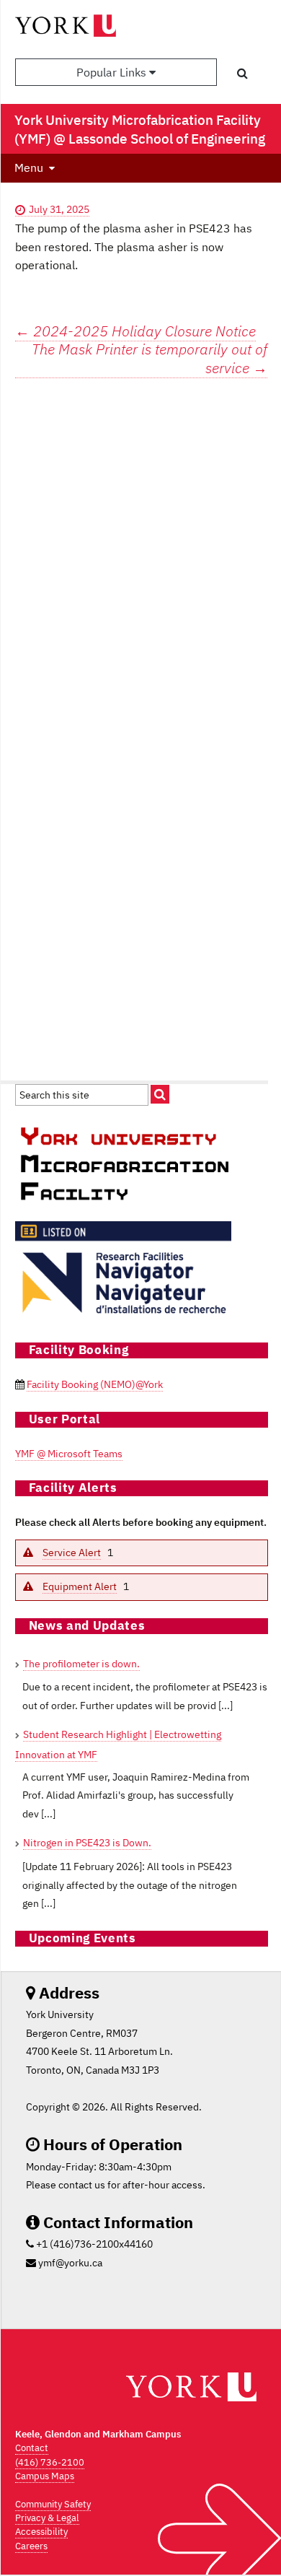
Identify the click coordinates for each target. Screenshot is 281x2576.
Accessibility (41, 2532)
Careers (31, 2546)
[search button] (242, 73)
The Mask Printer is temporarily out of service (150, 359)
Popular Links (113, 72)
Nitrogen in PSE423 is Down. (87, 1843)
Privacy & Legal (47, 2518)
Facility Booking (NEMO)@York (95, 1384)
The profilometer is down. (81, 1664)
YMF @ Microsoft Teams (69, 1454)
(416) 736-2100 (50, 2462)
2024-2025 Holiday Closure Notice (135, 331)
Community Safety (53, 2504)
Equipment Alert (80, 1586)
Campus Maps (45, 2476)
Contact (32, 2448)
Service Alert (72, 1553)
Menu (29, 167)
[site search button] (160, 1094)
